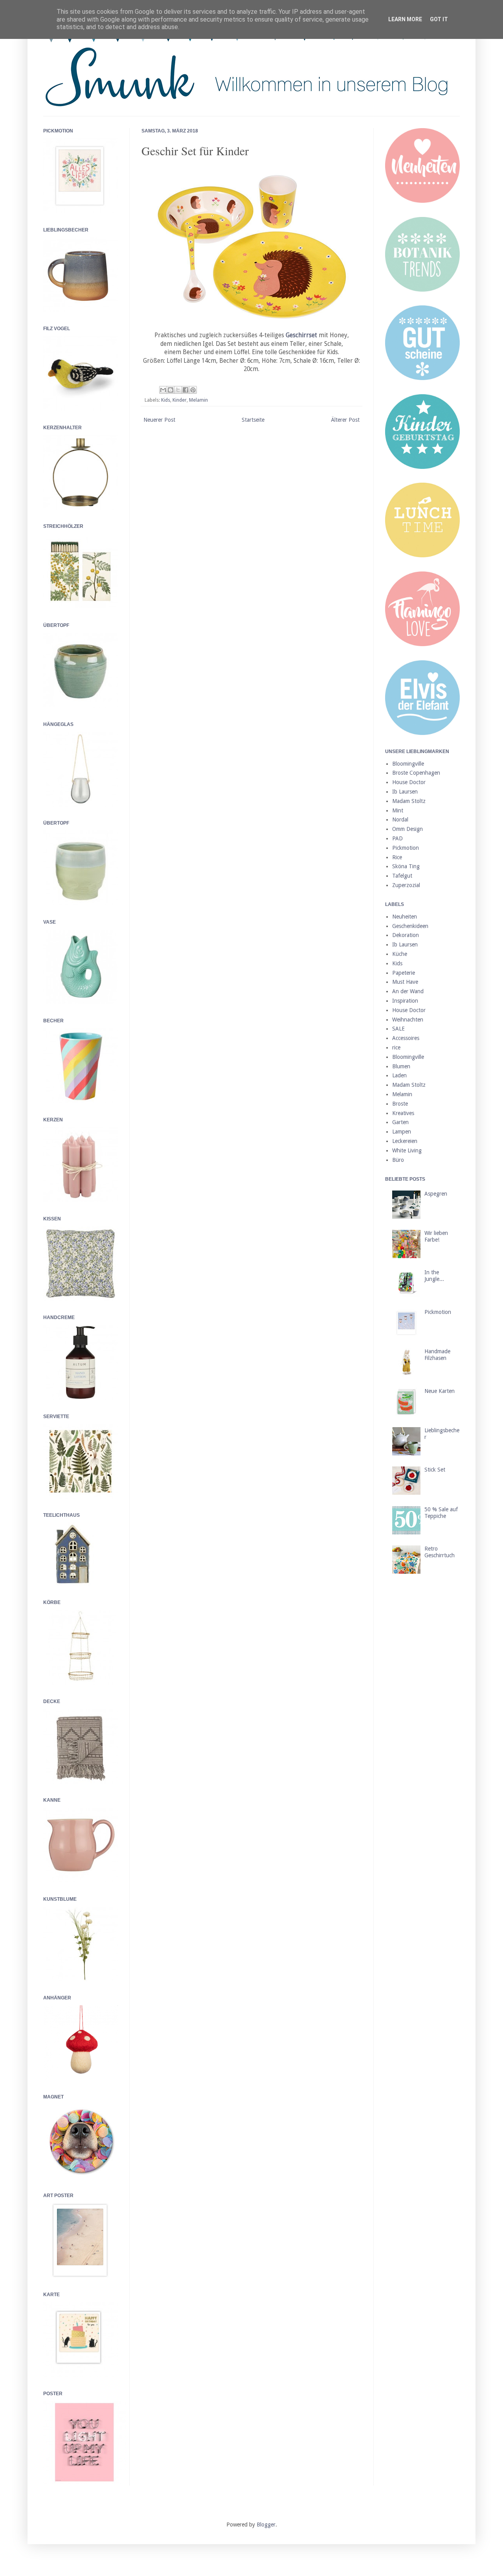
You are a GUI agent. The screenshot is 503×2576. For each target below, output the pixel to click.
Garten (400, 1122)
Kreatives (403, 1113)
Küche (400, 954)
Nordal (400, 819)
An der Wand (408, 991)
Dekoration (406, 935)
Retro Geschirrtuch (440, 1552)
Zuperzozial (406, 885)
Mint (398, 810)
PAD (397, 838)
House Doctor (409, 782)
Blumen (401, 1066)
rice (396, 1047)
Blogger (266, 2525)
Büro (398, 1160)
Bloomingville (408, 764)
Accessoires (406, 1038)
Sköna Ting (406, 866)
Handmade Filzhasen (437, 1355)
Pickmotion (406, 848)
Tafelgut (402, 876)
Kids (166, 400)
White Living (407, 1150)
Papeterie (404, 973)
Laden (399, 1075)
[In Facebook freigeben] (185, 390)
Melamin (198, 400)
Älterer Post (345, 420)
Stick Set (435, 1470)
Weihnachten (408, 1020)
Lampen (402, 1132)
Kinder (180, 400)
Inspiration (405, 1001)
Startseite (253, 420)
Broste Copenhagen (416, 773)
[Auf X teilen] (178, 390)
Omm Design (408, 829)
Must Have (405, 982)
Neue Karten (440, 1391)
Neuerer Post (159, 420)
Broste (400, 1104)
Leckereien (405, 1141)
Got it (439, 19)
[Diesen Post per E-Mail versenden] (163, 390)
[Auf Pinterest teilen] (193, 390)
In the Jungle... (434, 1276)
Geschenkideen (410, 926)
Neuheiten (405, 917)
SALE (398, 1029)
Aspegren (436, 1194)
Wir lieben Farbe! (436, 1236)
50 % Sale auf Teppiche (441, 1513)
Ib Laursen (405, 792)
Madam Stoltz (409, 801)
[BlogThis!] (171, 390)
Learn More (405, 19)
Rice (397, 857)
